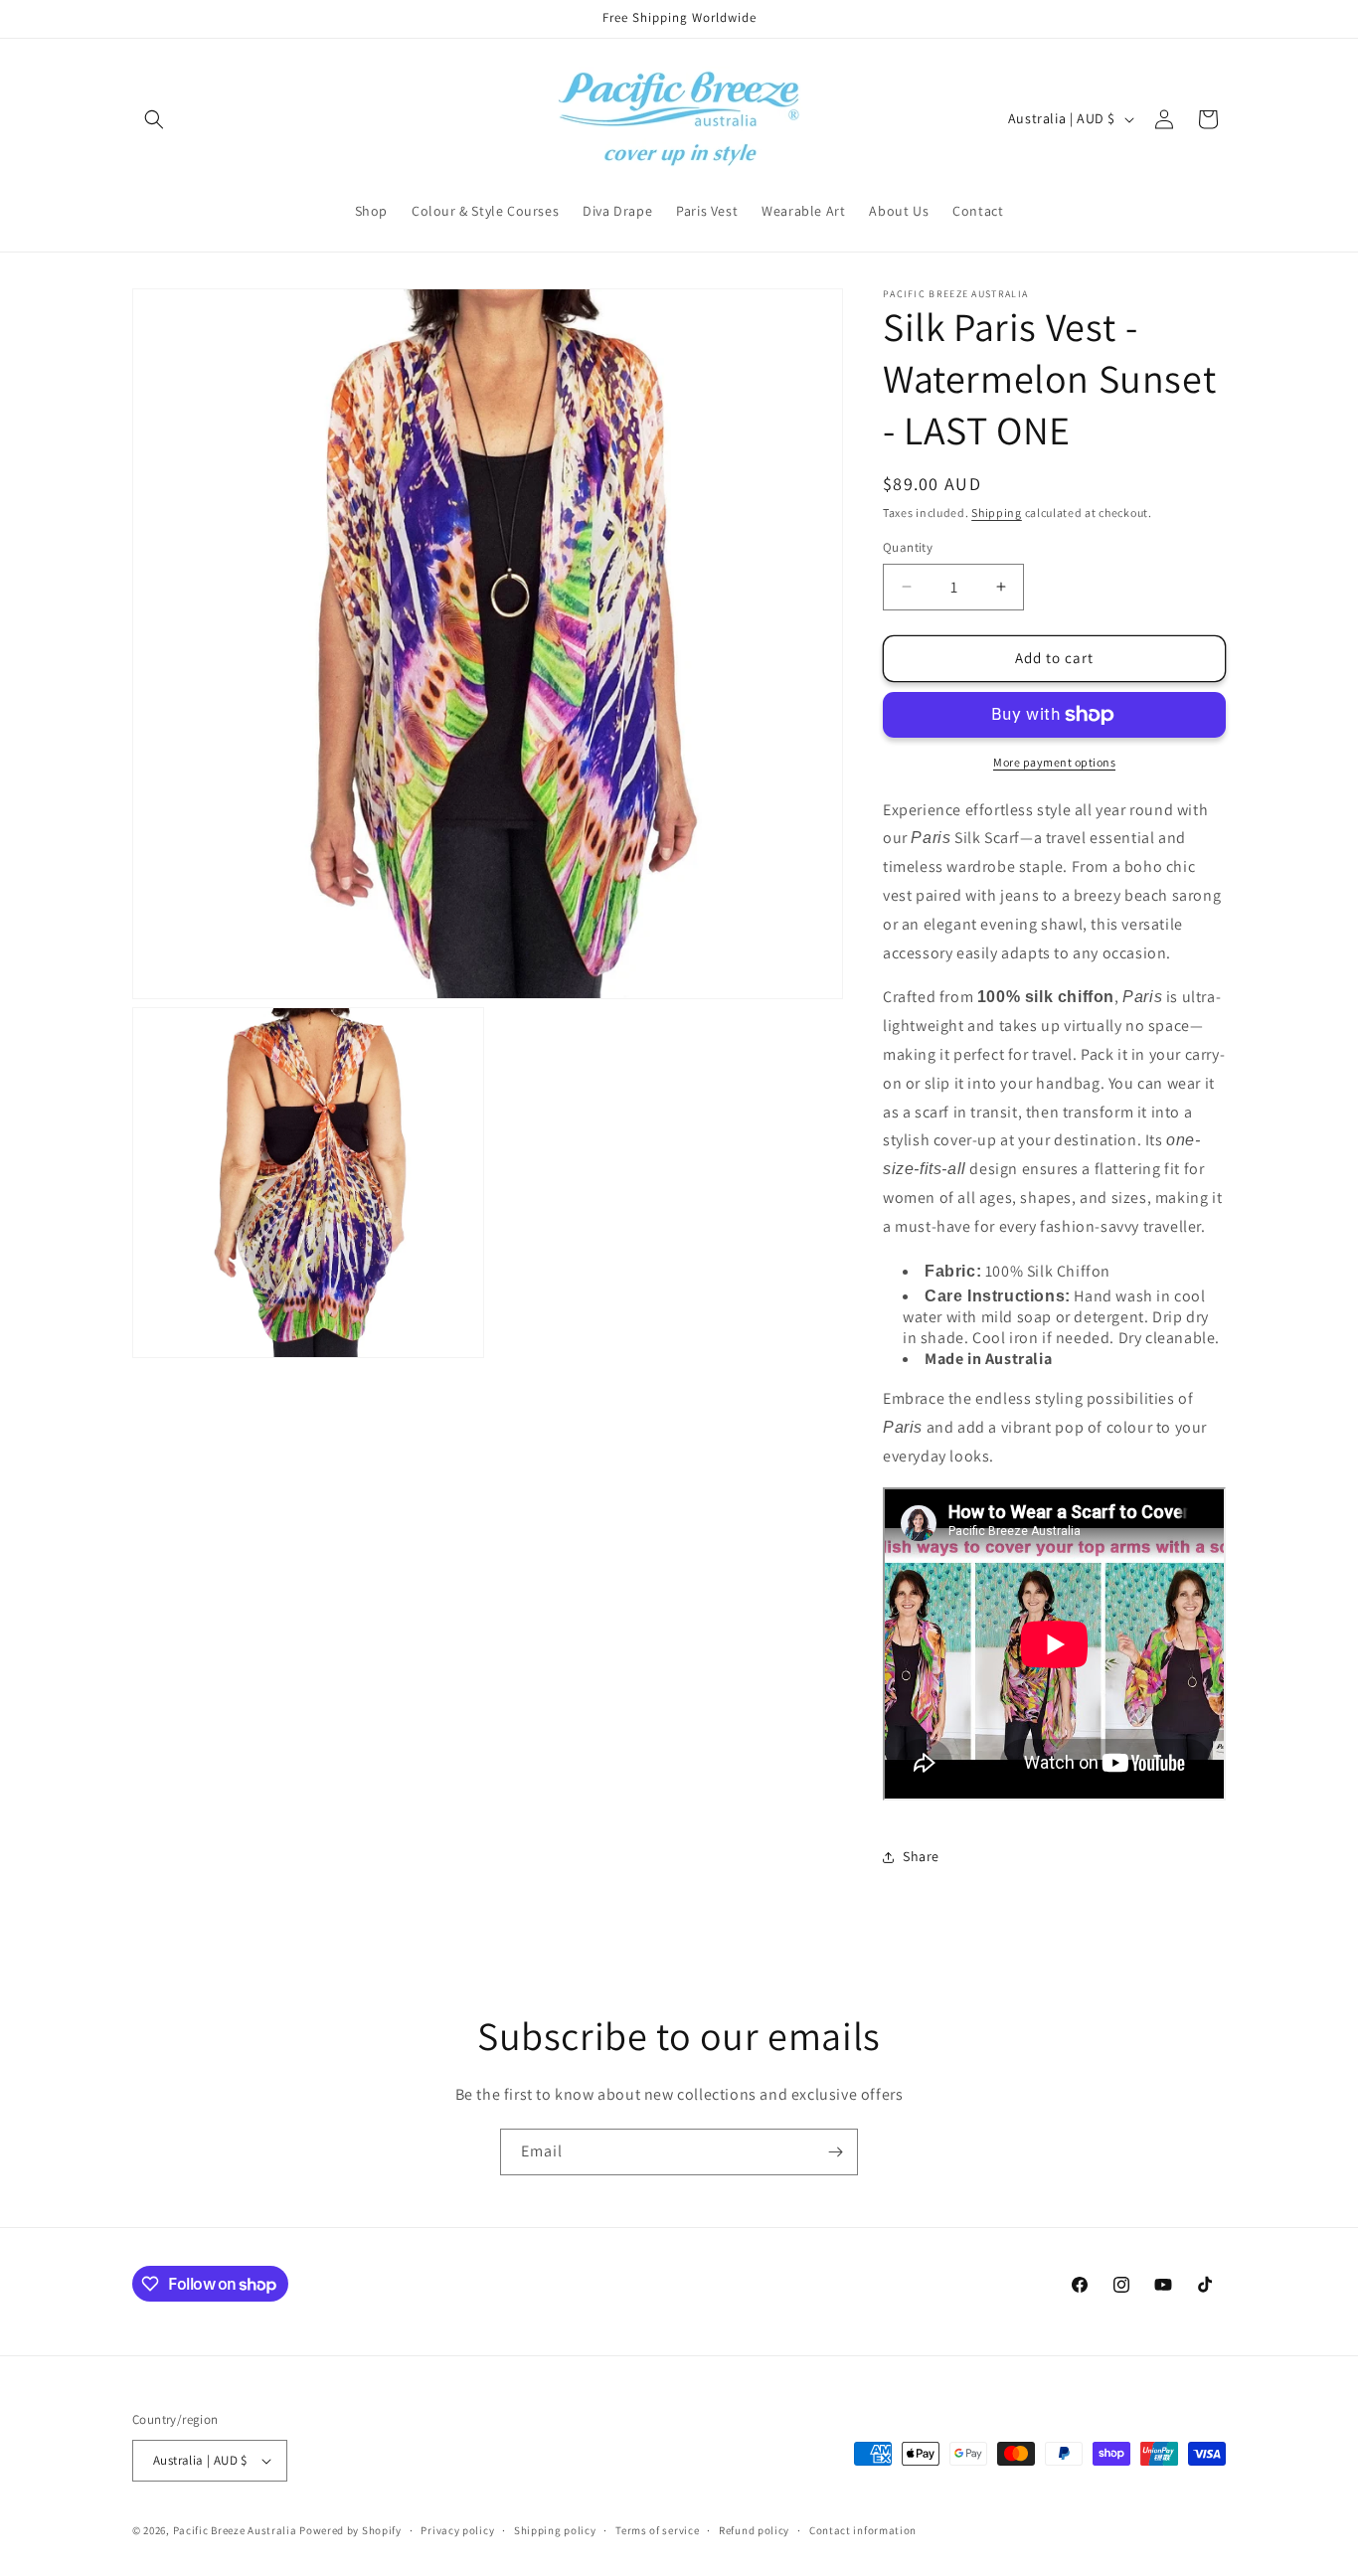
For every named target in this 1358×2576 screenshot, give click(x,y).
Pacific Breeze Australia (235, 2530)
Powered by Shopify (350, 2530)
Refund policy (754, 2530)
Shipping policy (555, 2530)
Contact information (863, 2530)
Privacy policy (457, 2530)
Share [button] (921, 1856)
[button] (154, 119)
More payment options (1054, 762)
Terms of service (657, 2530)
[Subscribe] (835, 2152)
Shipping (997, 513)
